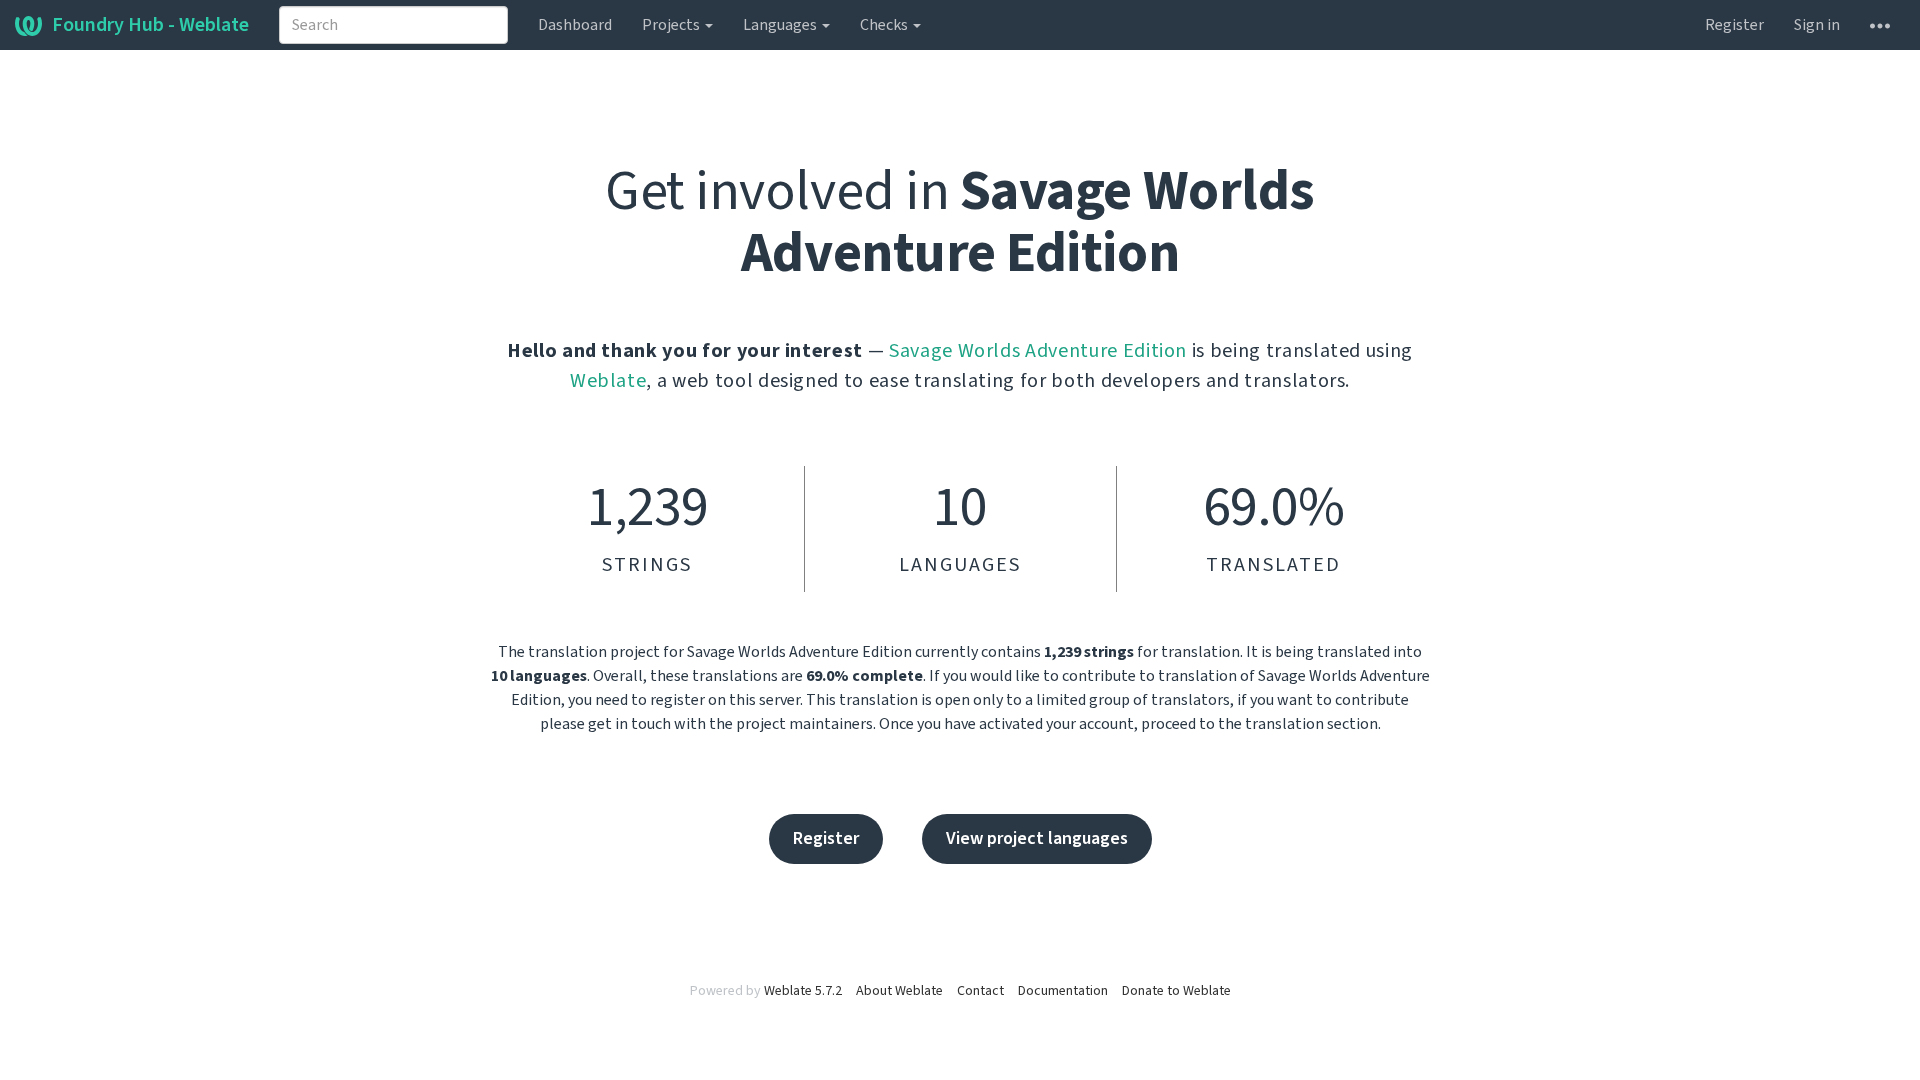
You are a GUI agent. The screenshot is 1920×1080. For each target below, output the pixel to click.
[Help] (1880, 25)
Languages (781, 25)
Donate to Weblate (1176, 991)
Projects (672, 25)
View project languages (1037, 838)
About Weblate (899, 991)
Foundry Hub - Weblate (150, 25)
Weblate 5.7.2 (803, 991)
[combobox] (393, 25)
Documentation (1063, 991)
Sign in (1817, 25)
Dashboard (575, 25)
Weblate (608, 381)
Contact (980, 991)
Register (1734, 25)
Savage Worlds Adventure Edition (1038, 351)
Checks (885, 25)
